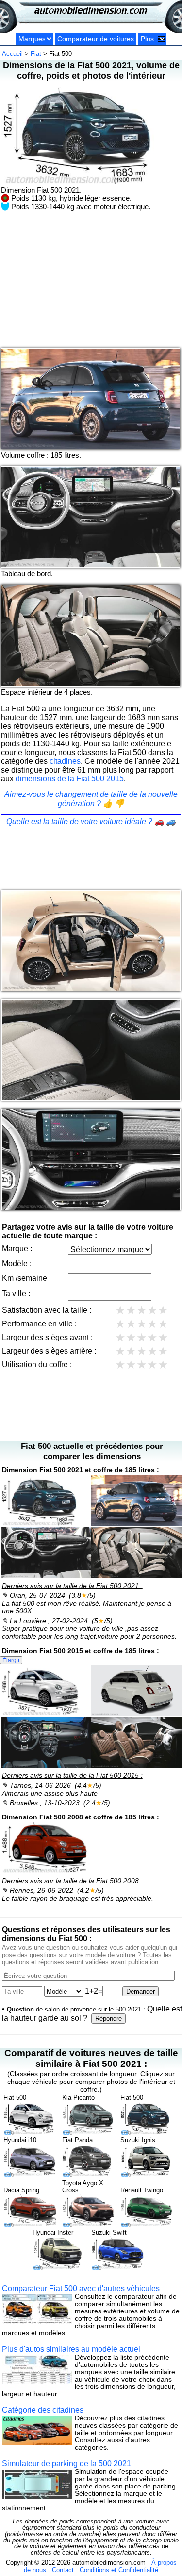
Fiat (36, 54)
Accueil (12, 54)
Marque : (17, 1248)
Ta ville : (16, 1294)
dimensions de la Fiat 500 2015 (70, 779)
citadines (65, 761)
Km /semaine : (26, 1278)
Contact (63, 2570)
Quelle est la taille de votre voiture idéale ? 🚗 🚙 (91, 821)
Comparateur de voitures (96, 39)
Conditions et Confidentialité (119, 2570)
